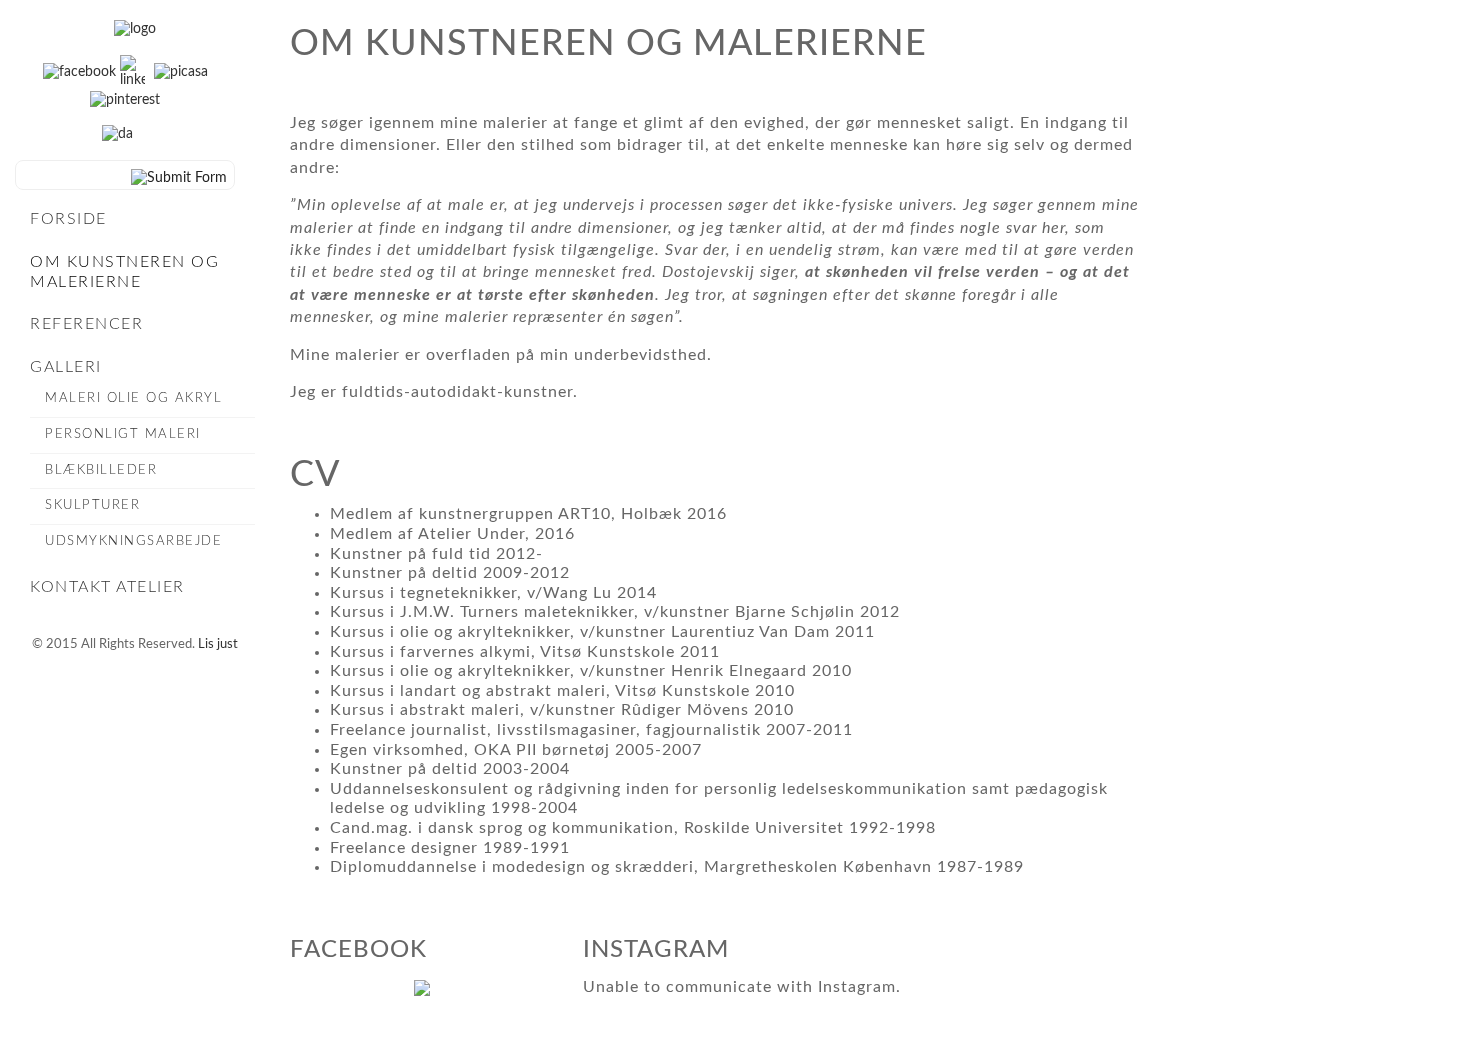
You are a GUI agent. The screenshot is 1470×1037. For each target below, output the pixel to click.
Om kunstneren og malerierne (124, 272)
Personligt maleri (123, 434)
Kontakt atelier (107, 587)
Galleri (66, 367)
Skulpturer (92, 505)
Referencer (86, 324)
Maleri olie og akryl (133, 398)
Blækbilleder (101, 470)
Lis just (218, 644)
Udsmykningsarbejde (133, 541)
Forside (68, 219)
